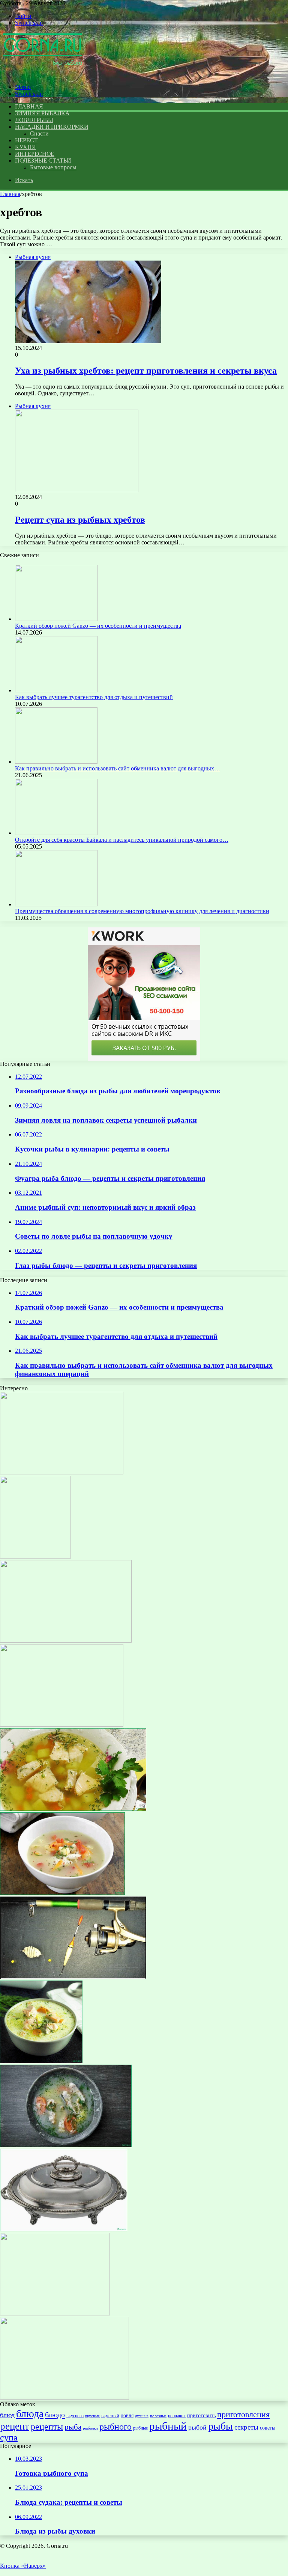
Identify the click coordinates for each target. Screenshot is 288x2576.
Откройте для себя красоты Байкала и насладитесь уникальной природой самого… (122, 840)
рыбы (220, 2426)
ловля (127, 2415)
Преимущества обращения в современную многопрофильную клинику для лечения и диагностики (142, 911)
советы (268, 2428)
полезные (158, 2416)
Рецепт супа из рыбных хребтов (80, 520)
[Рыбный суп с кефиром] (41, 2061)
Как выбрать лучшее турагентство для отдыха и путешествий (94, 697)
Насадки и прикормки (52, 127)
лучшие (142, 2416)
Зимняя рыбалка (42, 113)
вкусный (110, 2415)
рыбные (140, 2428)
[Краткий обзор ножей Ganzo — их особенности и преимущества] (56, 619)
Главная (10, 194)
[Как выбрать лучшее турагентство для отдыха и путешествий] (56, 690)
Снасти (39, 133)
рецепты (47, 2426)
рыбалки (90, 2428)
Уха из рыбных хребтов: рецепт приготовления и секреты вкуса (146, 371)
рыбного (115, 2426)
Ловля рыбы (34, 120)
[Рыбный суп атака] (62, 1893)
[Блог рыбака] (42, 74)
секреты (246, 2427)
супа (9, 2437)
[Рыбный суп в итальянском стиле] (35, 1556)
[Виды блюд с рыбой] (62, 1472)
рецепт (15, 2426)
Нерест (26, 140)
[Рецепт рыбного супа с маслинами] (66, 1641)
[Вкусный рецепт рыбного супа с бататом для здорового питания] (66, 2145)
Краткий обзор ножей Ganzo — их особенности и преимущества (98, 626)
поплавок (177, 2416)
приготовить (201, 2415)
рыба (73, 2427)
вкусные (92, 2416)
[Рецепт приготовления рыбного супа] (55, 2313)
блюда (30, 2414)
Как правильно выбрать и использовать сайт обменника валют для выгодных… (118, 768)
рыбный (168, 2426)
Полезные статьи (43, 161)
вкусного (75, 2416)
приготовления (243, 2414)
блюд (7, 2415)
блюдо (55, 2415)
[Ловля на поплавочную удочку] (73, 1977)
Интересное (35, 154)
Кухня (25, 147)
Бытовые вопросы (53, 167)
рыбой (197, 2427)
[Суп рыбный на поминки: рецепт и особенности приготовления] (73, 1809)
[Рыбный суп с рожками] (62, 1725)
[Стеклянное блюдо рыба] (64, 2229)
